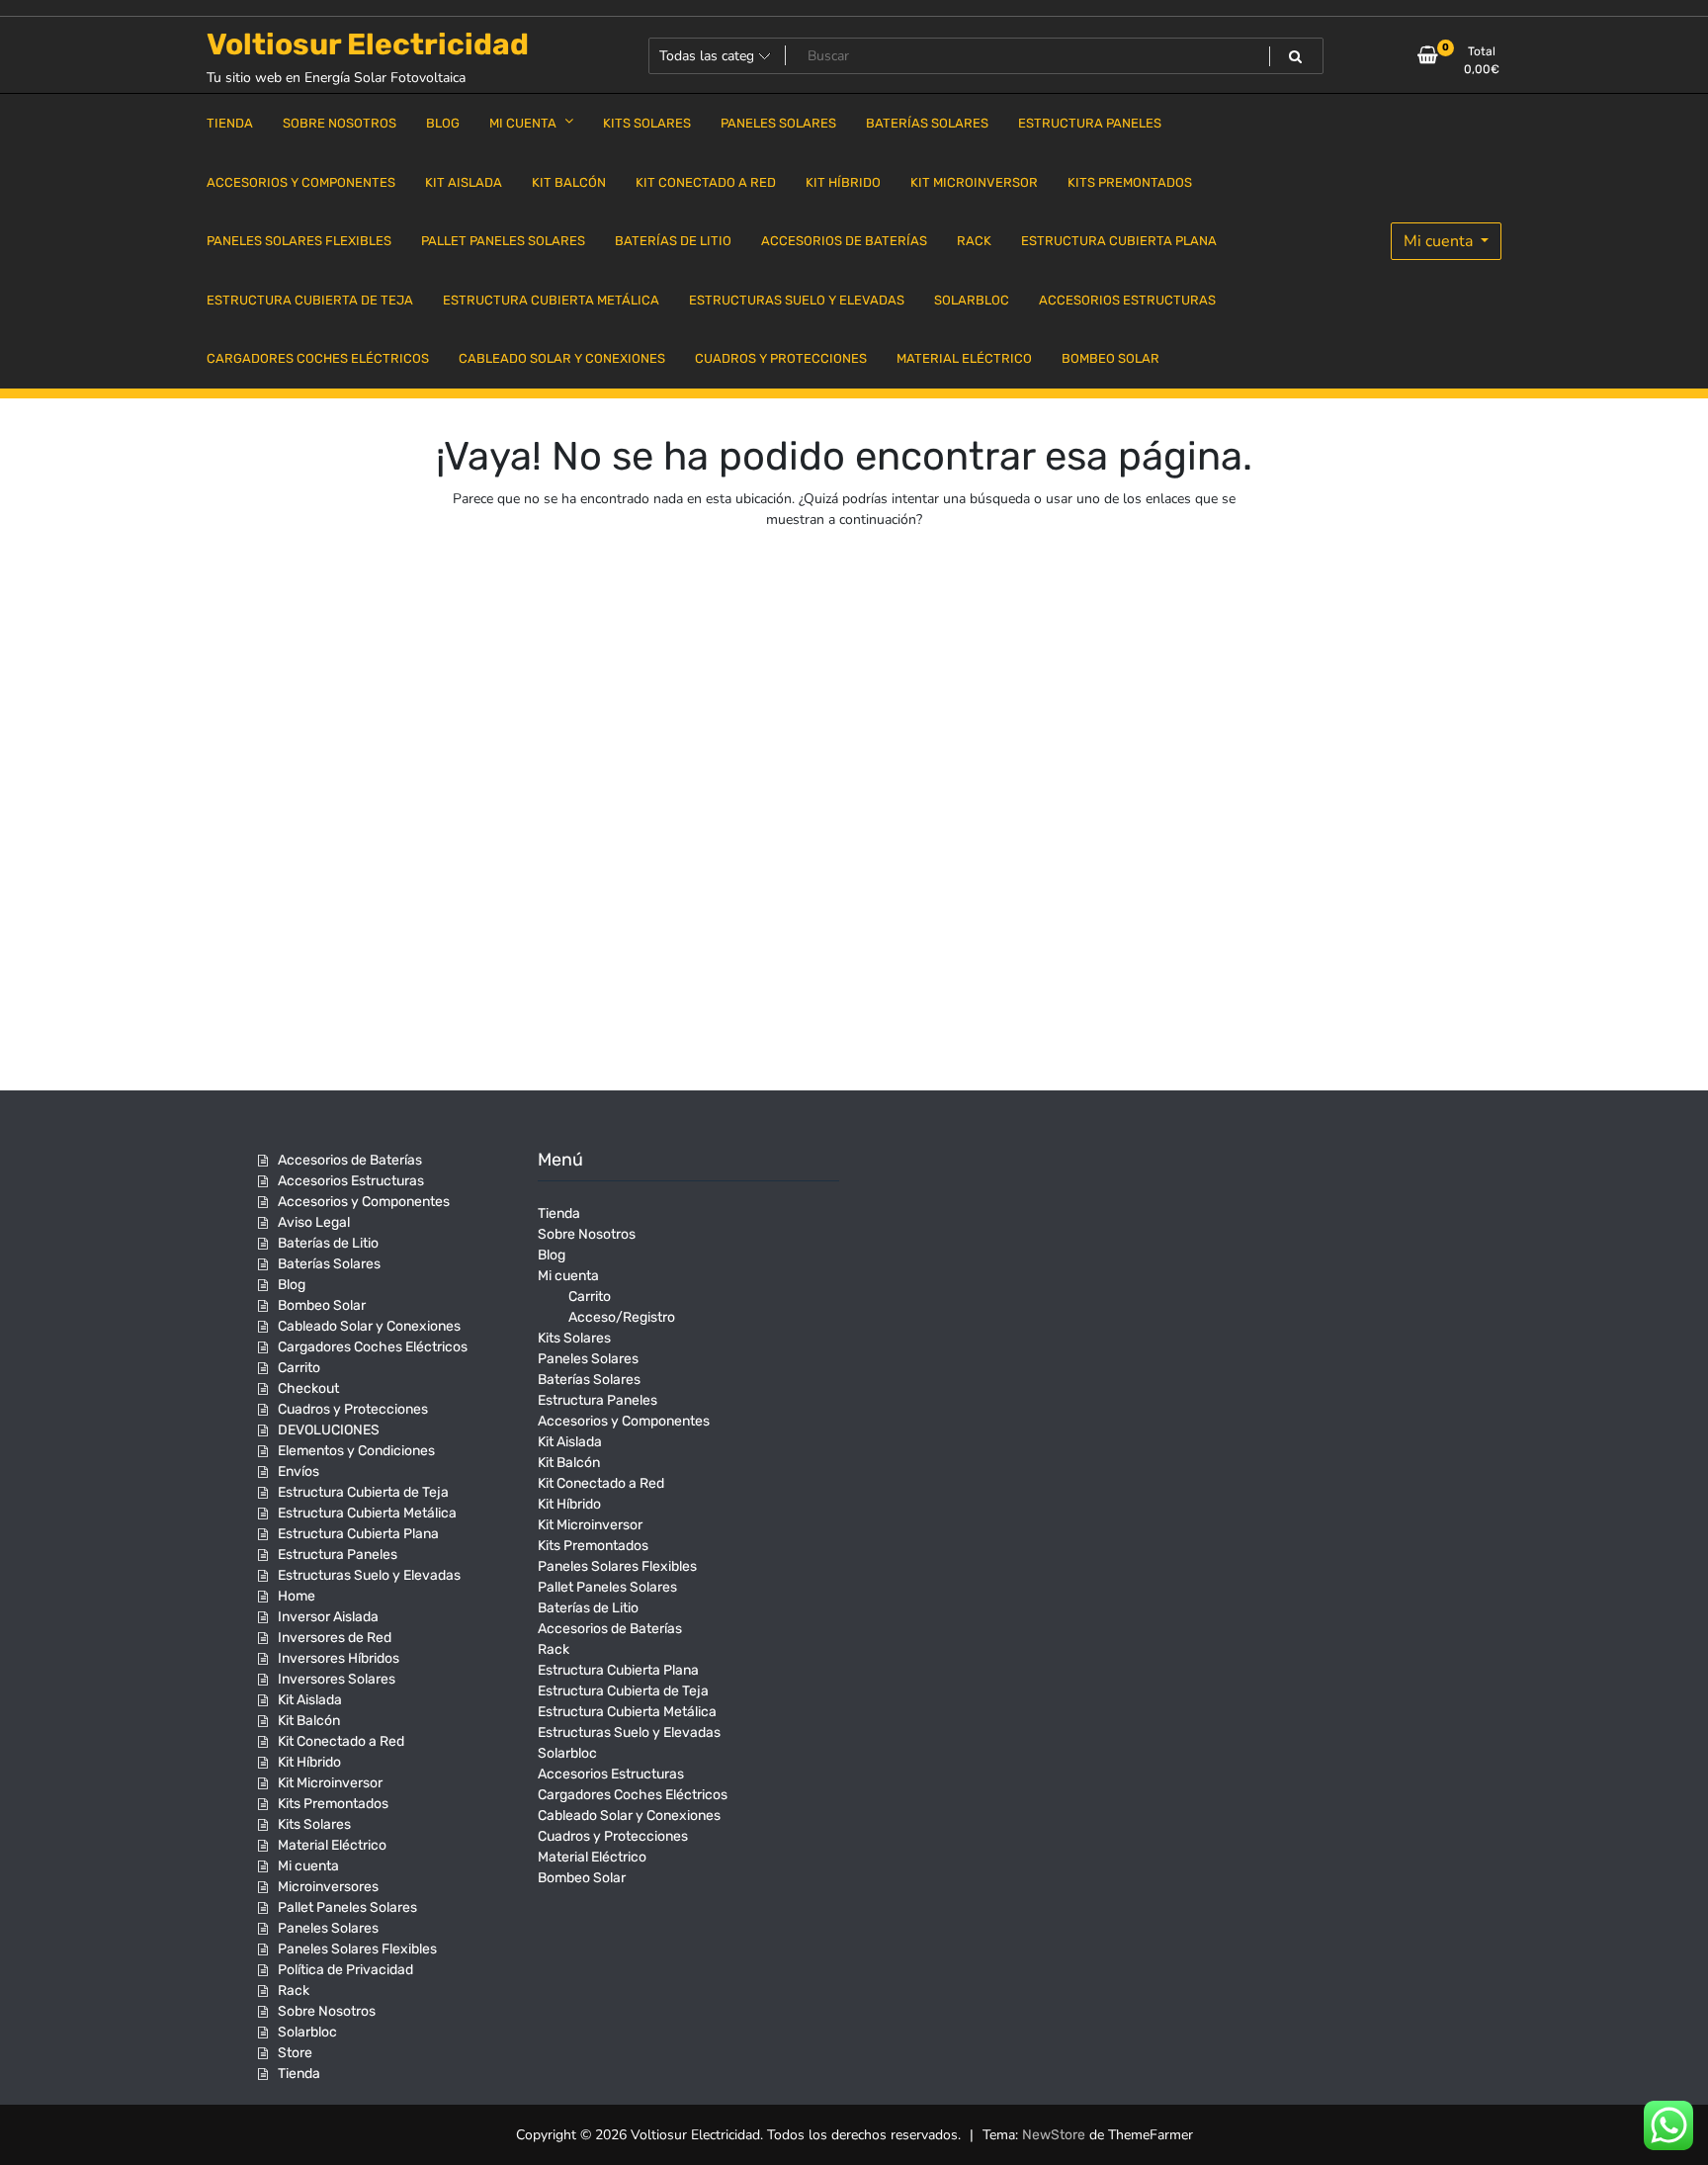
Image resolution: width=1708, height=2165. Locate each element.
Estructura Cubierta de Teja (363, 1492)
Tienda (299, 2074)
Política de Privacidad (345, 1970)
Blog (292, 1285)
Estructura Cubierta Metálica (367, 1513)
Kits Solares (314, 1824)
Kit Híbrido (309, 1762)
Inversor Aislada (328, 1617)
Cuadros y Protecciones (353, 1409)
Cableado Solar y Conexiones (369, 1326)
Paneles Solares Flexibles (357, 1949)
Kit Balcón (309, 1721)
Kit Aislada (310, 1700)
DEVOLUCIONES (329, 1430)
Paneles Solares (328, 1928)
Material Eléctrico (332, 1845)
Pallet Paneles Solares (347, 1907)
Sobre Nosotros (327, 2011)
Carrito (299, 1368)
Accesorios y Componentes (364, 1202)
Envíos (299, 1472)
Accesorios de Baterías (350, 1160)
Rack (294, 1991)
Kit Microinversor (330, 1783)
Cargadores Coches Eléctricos (373, 1347)
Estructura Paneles (338, 1555)
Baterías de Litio (328, 1243)
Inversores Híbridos (339, 1658)
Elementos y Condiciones (356, 1451)
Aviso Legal (314, 1222)
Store (295, 2053)
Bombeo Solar (322, 1305)
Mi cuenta (1440, 241)
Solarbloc (307, 2032)
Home (297, 1596)
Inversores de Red (335, 1638)
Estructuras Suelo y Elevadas (369, 1575)
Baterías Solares (329, 1264)
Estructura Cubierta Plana (358, 1534)
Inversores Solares (337, 1679)
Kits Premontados (333, 1804)
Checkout (308, 1388)
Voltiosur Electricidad (368, 44)
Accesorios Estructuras (351, 1181)
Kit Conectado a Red (341, 1741)
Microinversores (328, 1887)
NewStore (1054, 2135)
